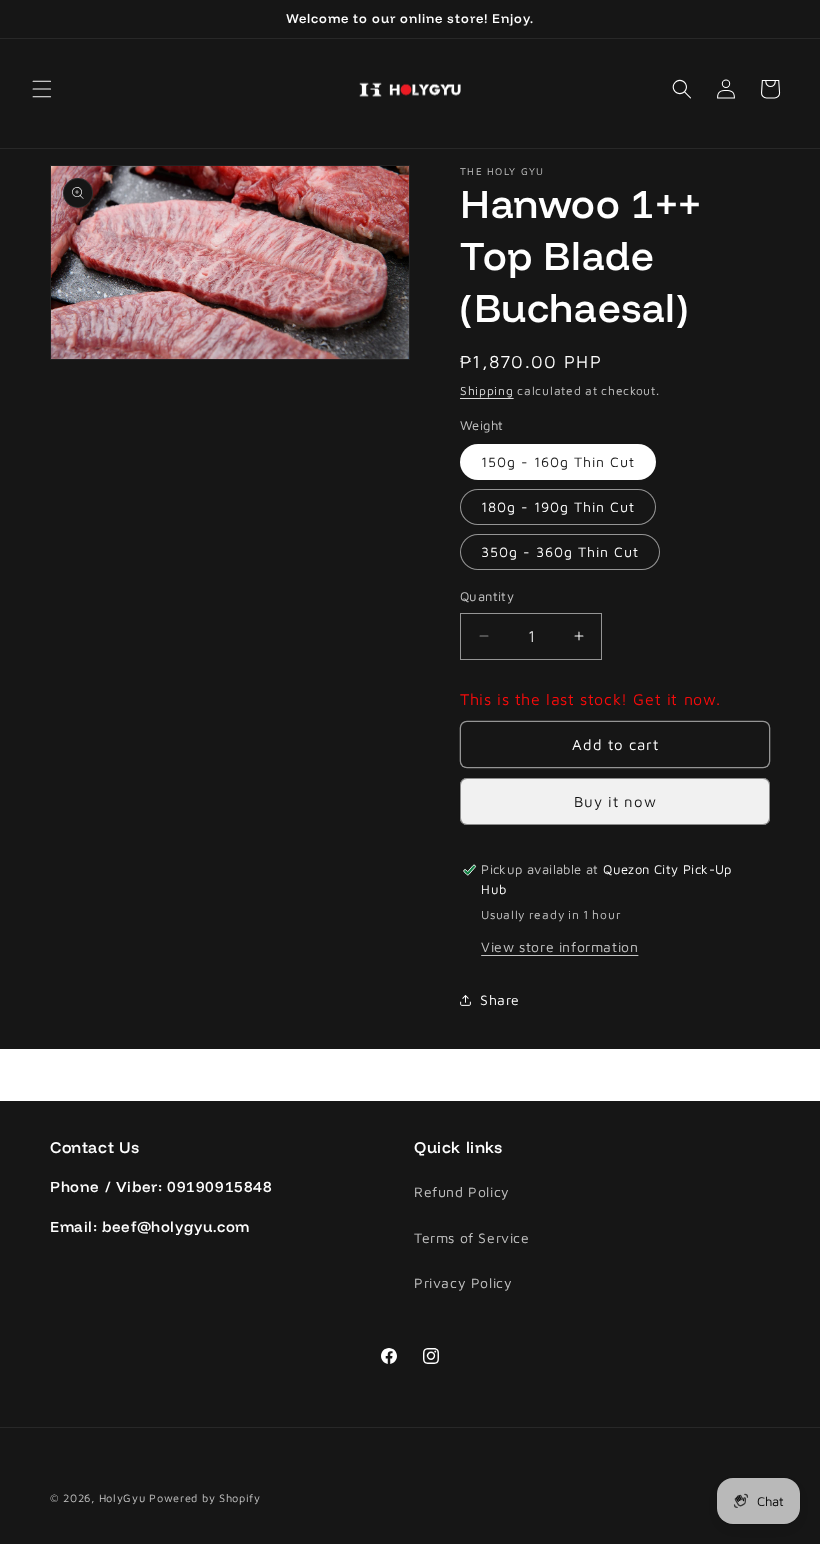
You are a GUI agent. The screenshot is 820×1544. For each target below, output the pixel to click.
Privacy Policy (463, 1282)
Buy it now (615, 801)
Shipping (487, 390)
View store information (559, 946)
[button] (42, 89)
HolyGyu (122, 1497)
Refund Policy (462, 1191)
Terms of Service (472, 1237)
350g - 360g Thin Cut (560, 551)
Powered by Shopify (205, 1497)
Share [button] (500, 999)
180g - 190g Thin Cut (558, 506)
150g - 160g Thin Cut (558, 461)
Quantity (487, 596)
